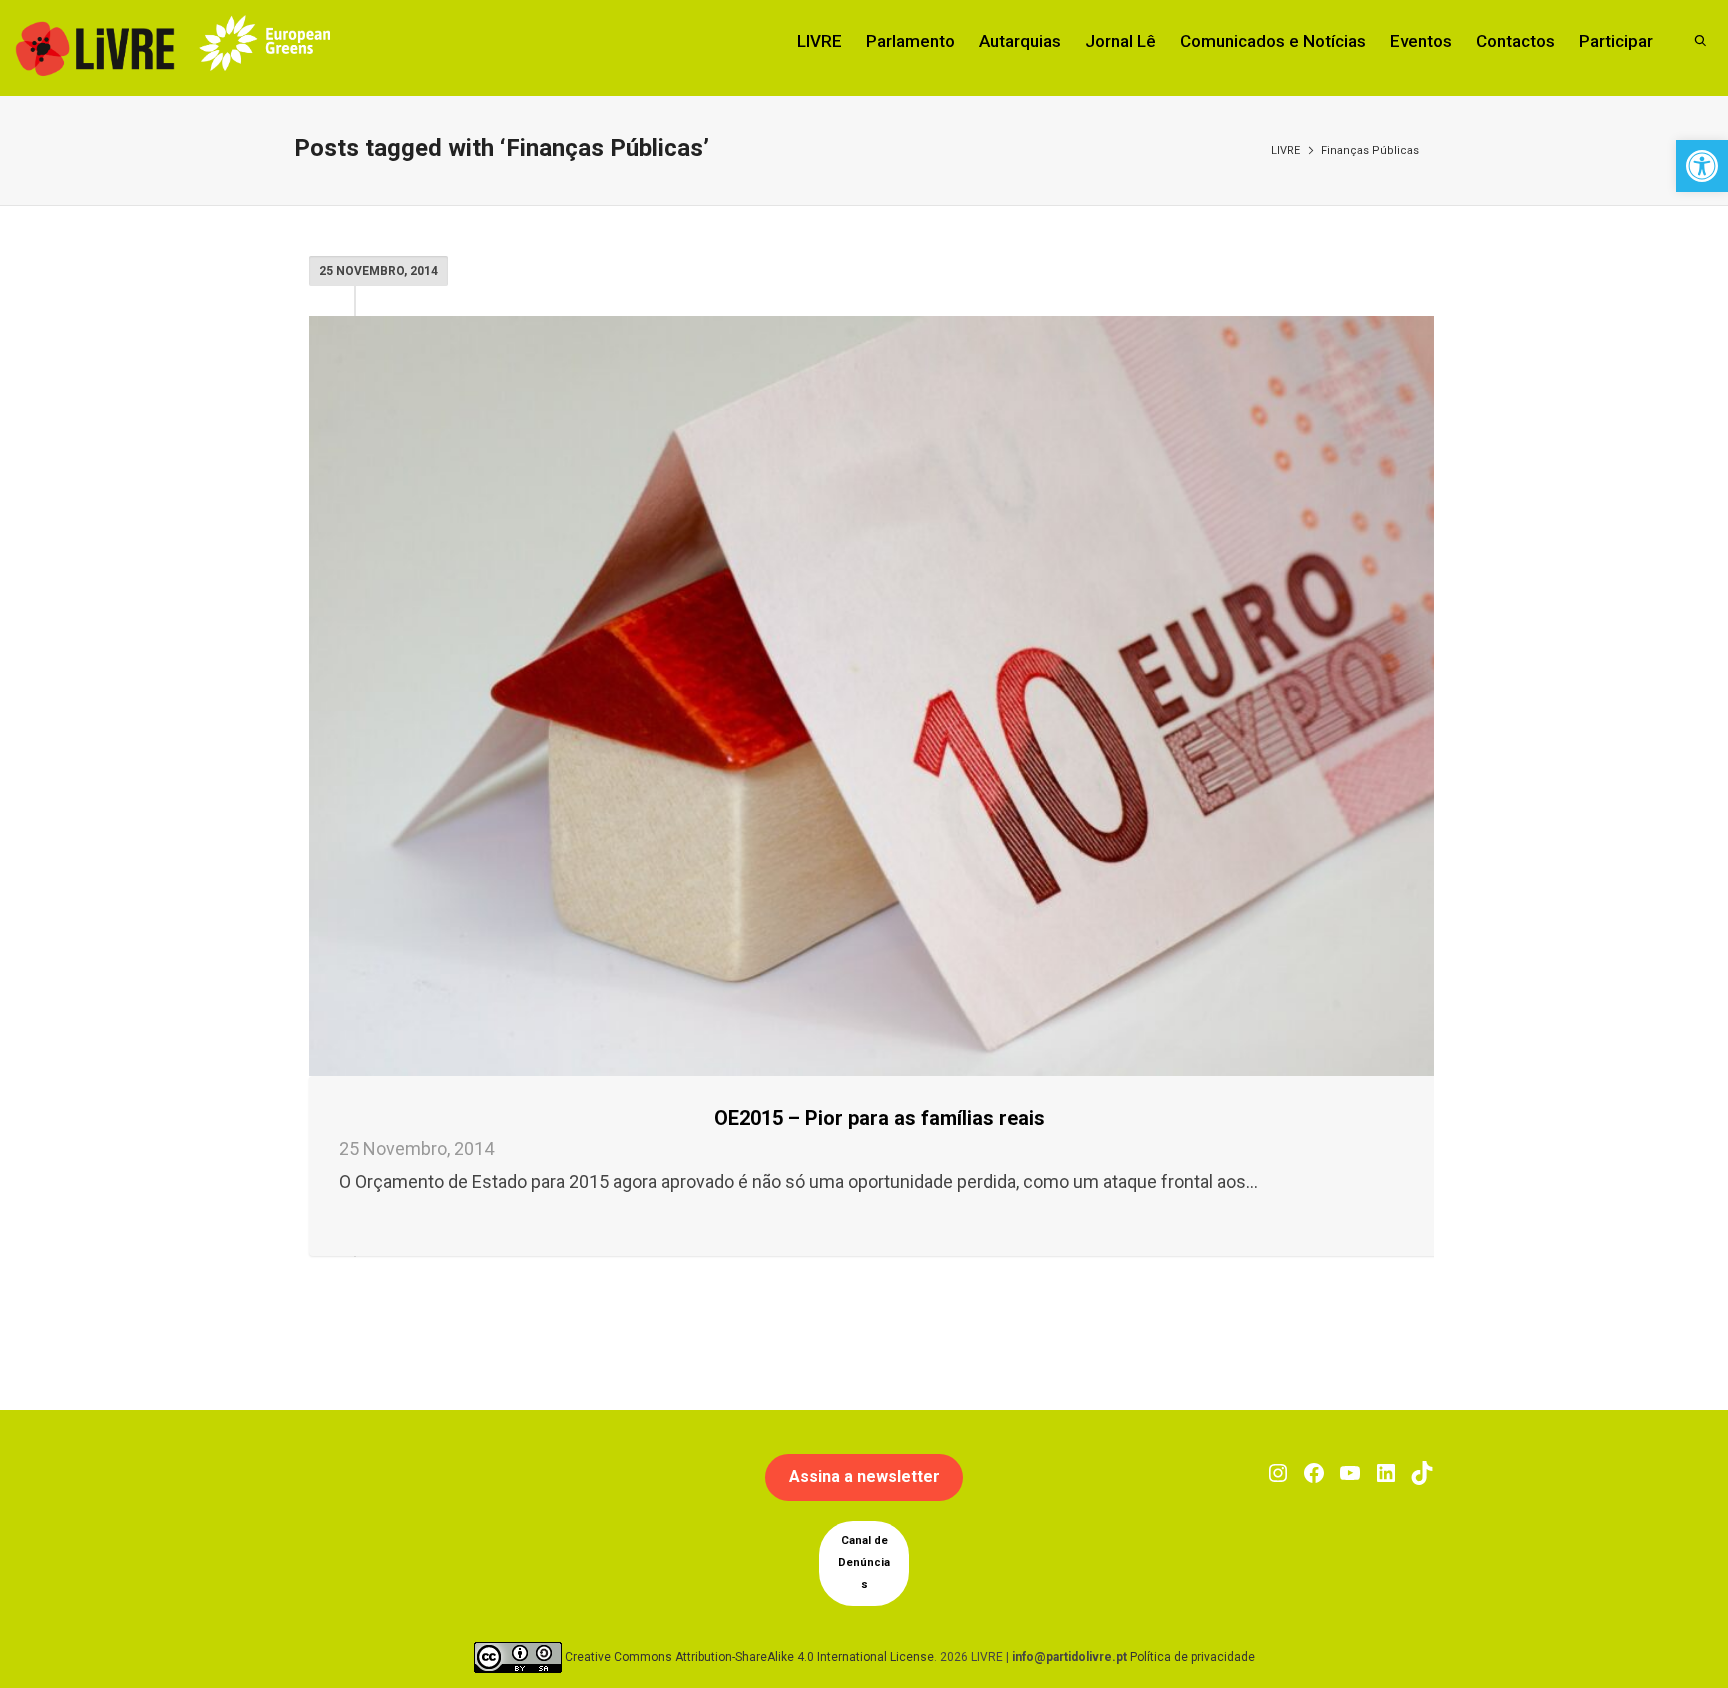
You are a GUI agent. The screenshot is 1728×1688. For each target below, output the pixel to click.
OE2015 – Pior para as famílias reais (879, 1118)
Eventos (1421, 41)
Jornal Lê (1120, 41)
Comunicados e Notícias (1273, 41)
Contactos (1515, 41)
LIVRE (819, 41)
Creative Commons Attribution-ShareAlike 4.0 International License (749, 1656)
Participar (1616, 41)
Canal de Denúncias (864, 1562)
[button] (1702, 166)
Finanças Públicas (1370, 150)
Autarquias (1020, 41)
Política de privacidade (1192, 1656)
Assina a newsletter (864, 1476)
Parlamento (910, 41)
